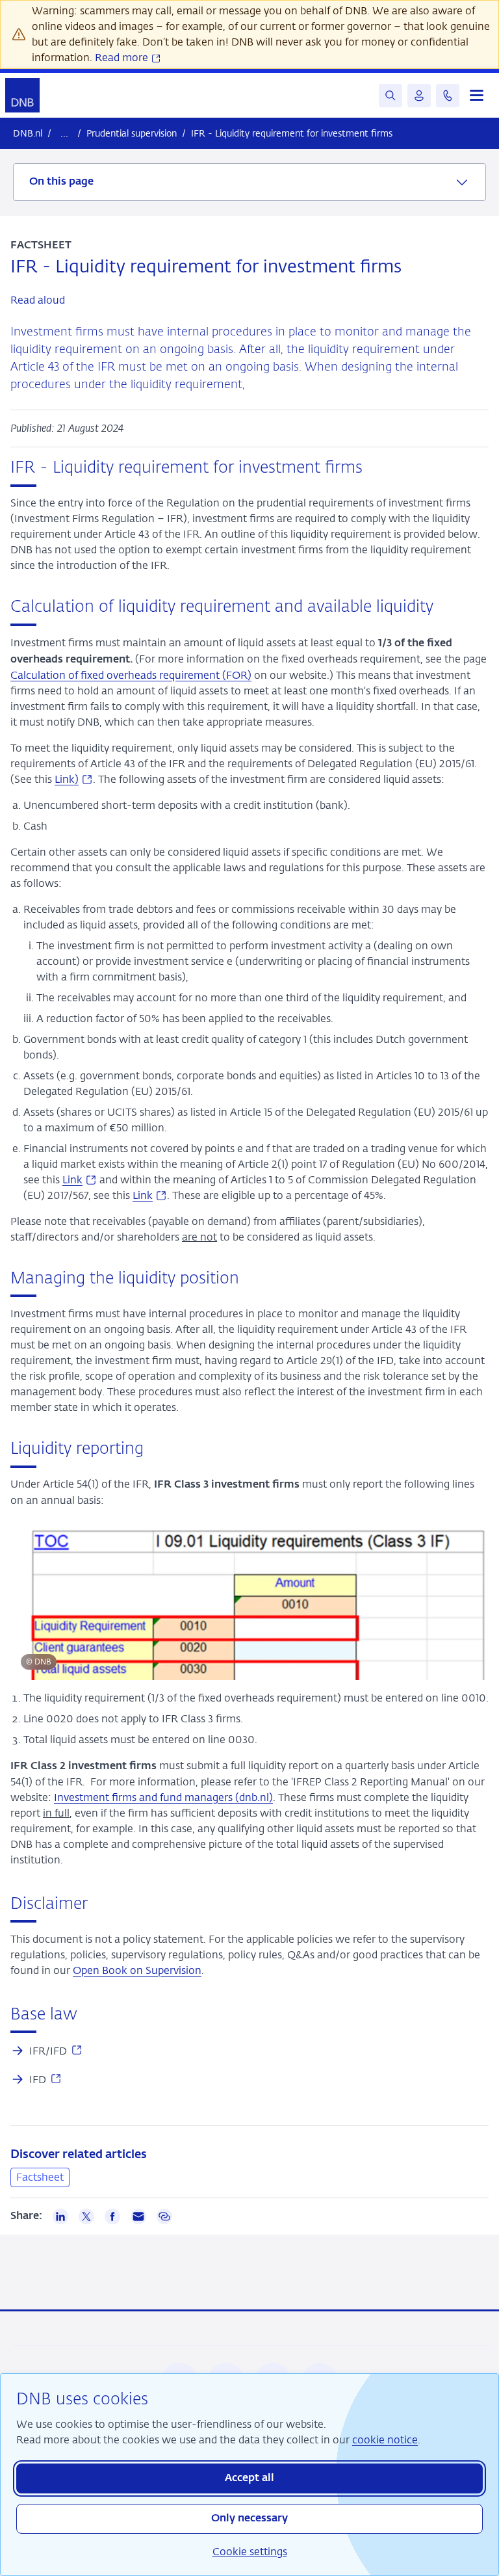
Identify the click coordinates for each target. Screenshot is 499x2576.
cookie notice (385, 2440)
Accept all (249, 2478)
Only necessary (249, 2519)
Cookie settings (250, 2552)
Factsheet (40, 2177)
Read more (123, 58)
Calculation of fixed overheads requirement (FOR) (131, 675)
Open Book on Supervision (137, 1970)
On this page (61, 182)
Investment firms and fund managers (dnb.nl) (163, 1797)
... (64, 133)
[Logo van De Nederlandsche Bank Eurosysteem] (22, 95)
